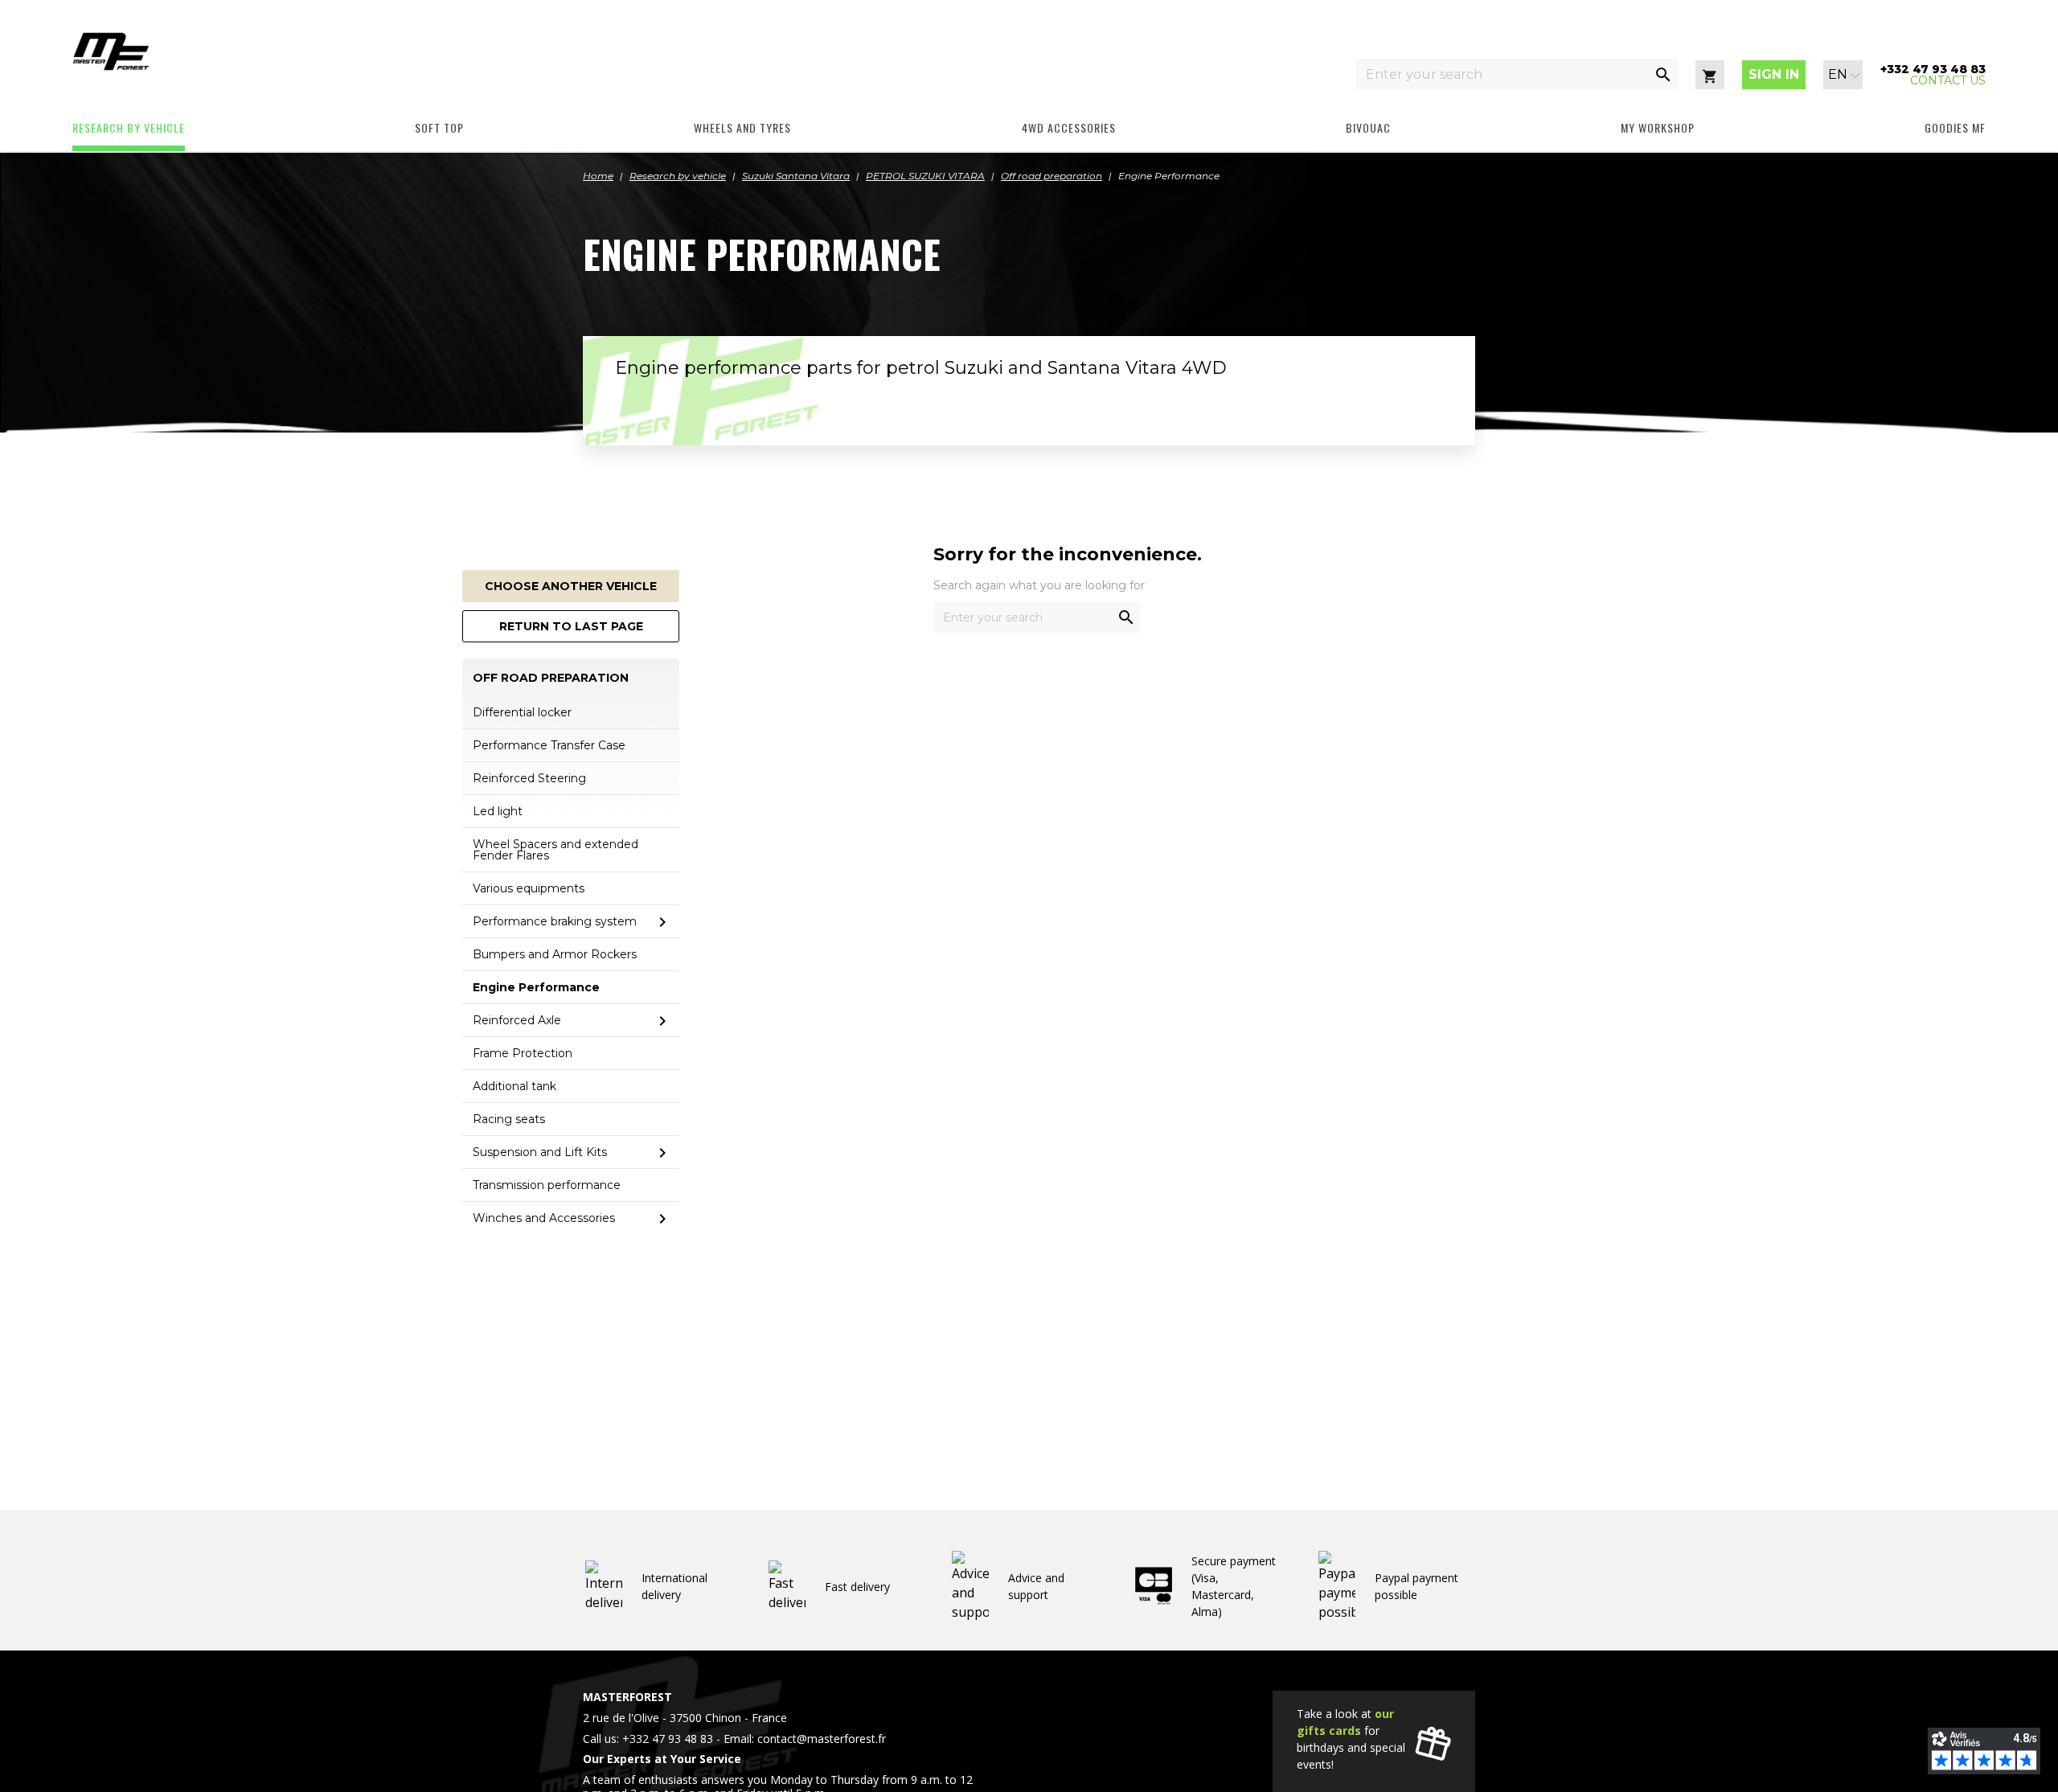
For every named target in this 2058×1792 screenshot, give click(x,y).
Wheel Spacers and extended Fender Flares (555, 850)
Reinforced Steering (529, 778)
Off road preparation (551, 678)
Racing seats (509, 1119)
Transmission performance (547, 1185)
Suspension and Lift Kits (540, 1152)
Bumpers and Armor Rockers (555, 954)
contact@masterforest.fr (822, 1739)
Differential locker (522, 712)
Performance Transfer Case (549, 745)
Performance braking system (555, 921)
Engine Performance (536, 987)
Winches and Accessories (544, 1218)
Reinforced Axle (517, 1020)
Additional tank (514, 1086)
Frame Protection (523, 1053)
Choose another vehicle (571, 586)
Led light (498, 811)
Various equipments (529, 888)
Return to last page (571, 626)
